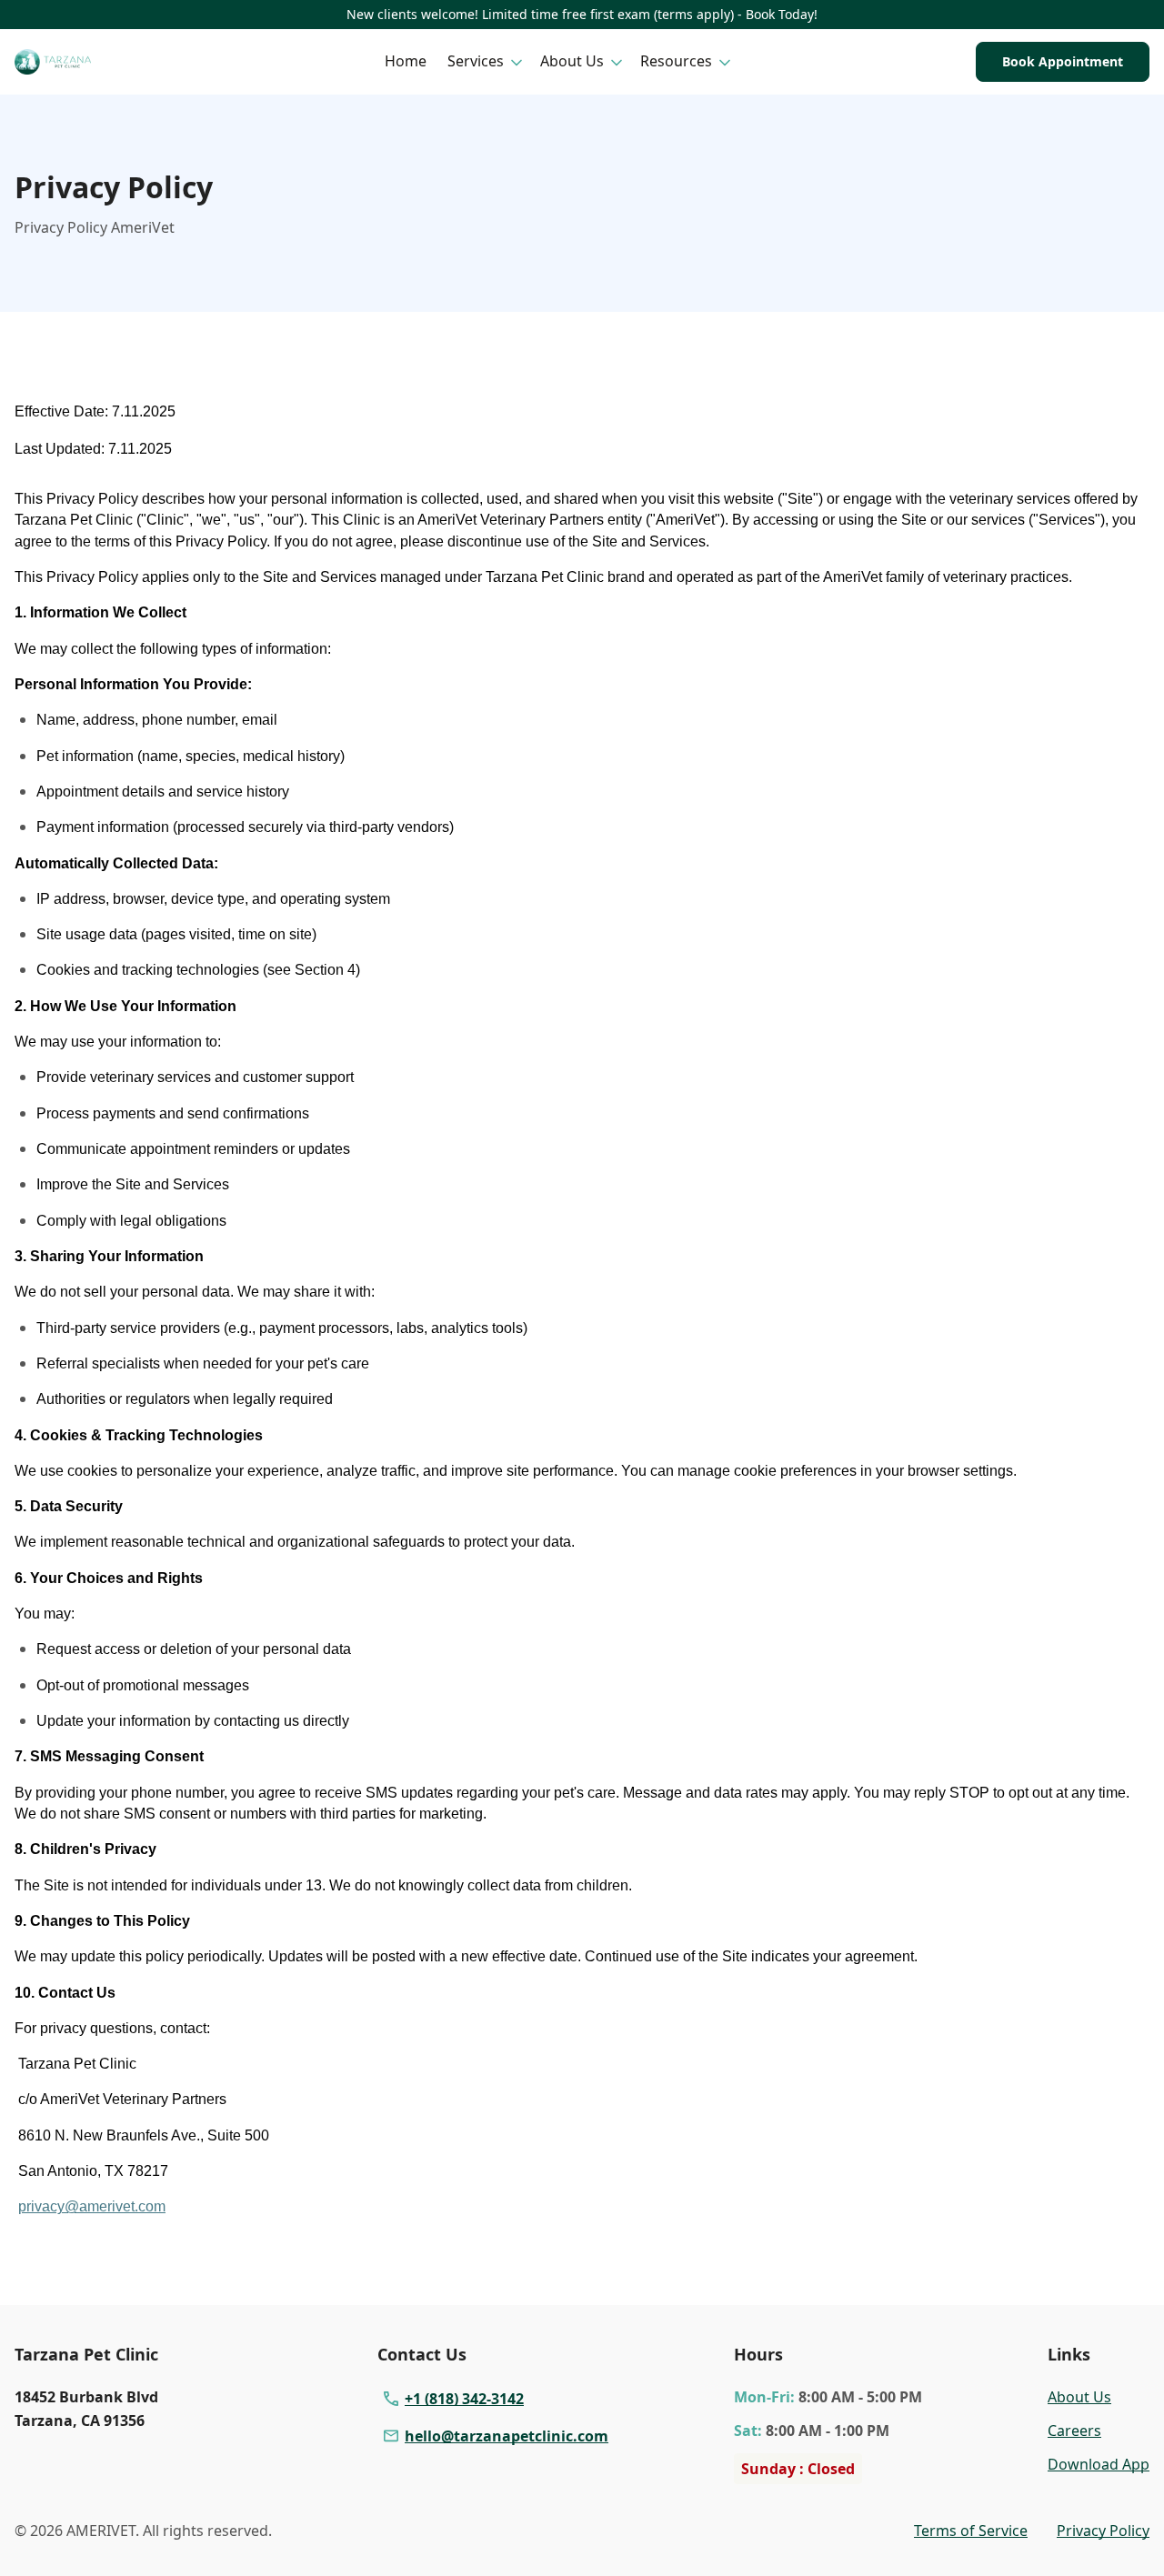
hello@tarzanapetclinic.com (507, 2436)
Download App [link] (1099, 2464)
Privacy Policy (1103, 2531)
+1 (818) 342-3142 (464, 2399)
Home (406, 61)
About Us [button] (572, 61)
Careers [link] (1074, 2431)
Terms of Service (971, 2531)
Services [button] (476, 61)
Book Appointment (1063, 61)
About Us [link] (1079, 2397)
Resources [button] (676, 61)
